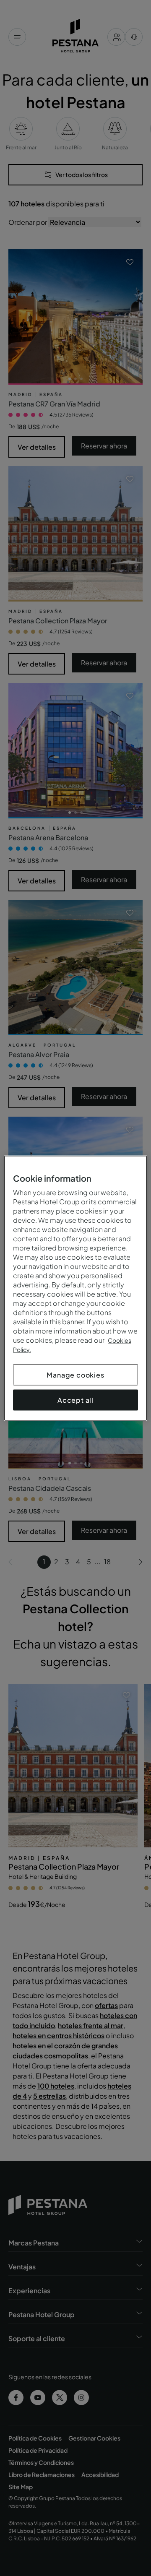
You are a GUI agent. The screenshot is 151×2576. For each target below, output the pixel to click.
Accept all (75, 1400)
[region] (75, 1288)
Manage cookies (75, 1374)
